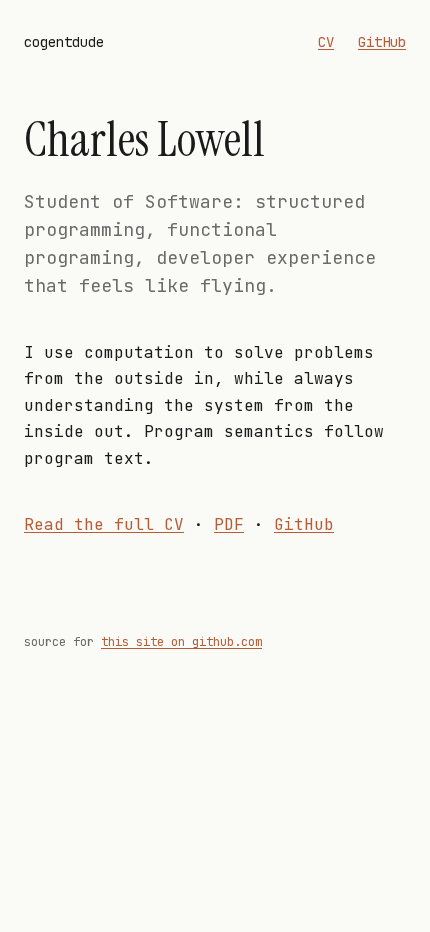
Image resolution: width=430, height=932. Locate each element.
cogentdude (64, 42)
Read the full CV (104, 524)
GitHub (382, 42)
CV (326, 42)
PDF (229, 524)
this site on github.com (181, 642)
